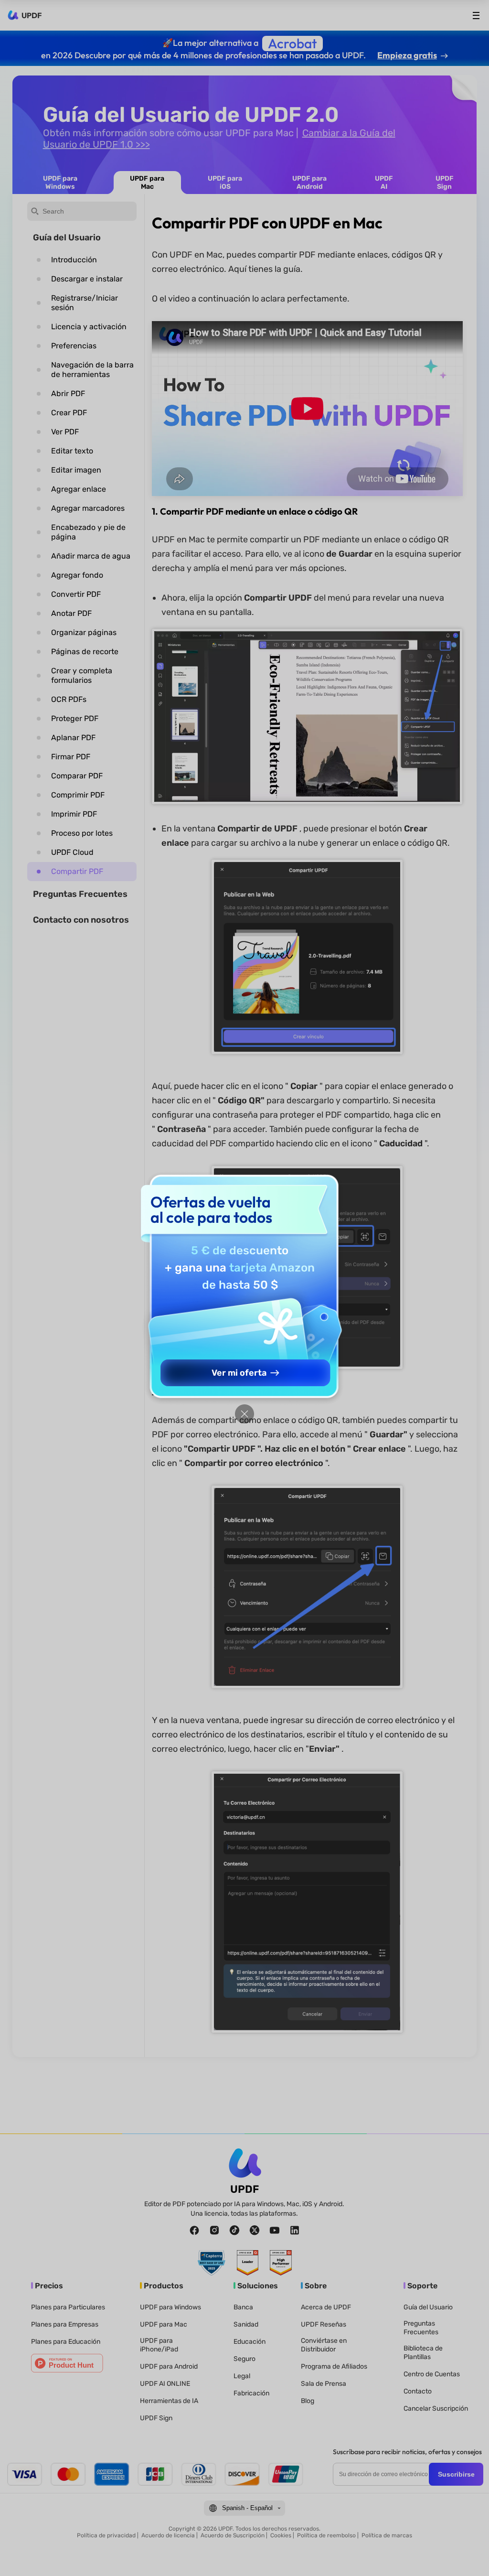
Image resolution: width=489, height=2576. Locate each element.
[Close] (244, 1414)
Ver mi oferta (239, 1373)
